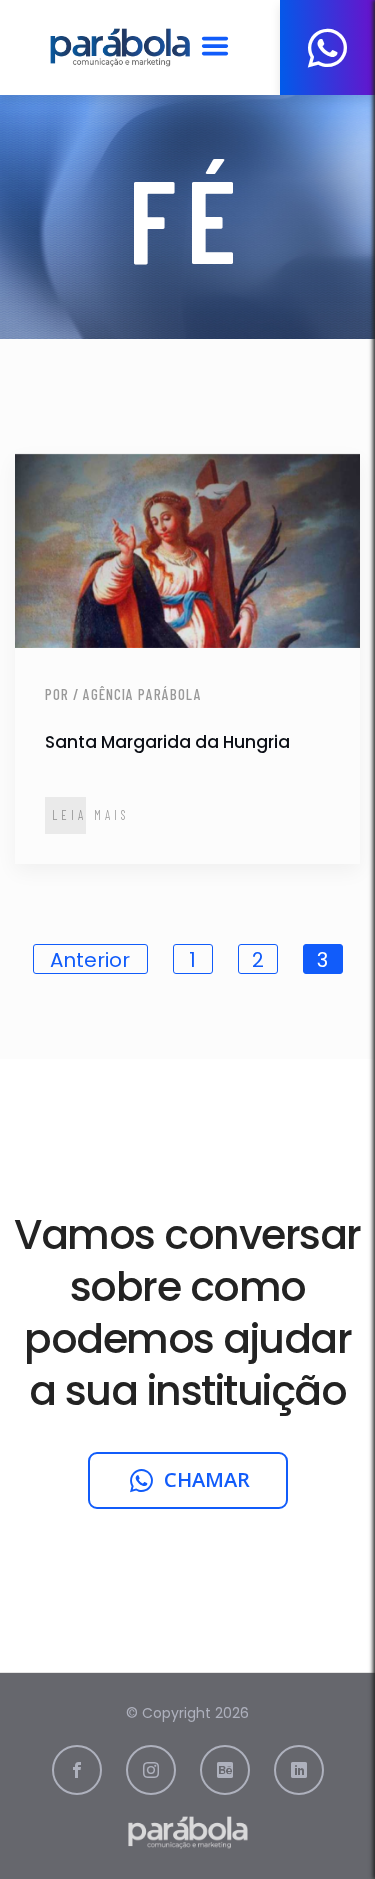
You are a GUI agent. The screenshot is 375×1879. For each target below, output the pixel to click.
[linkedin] (299, 1770)
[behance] (225, 1770)
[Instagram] (151, 1770)
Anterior (90, 960)
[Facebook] (77, 1770)
